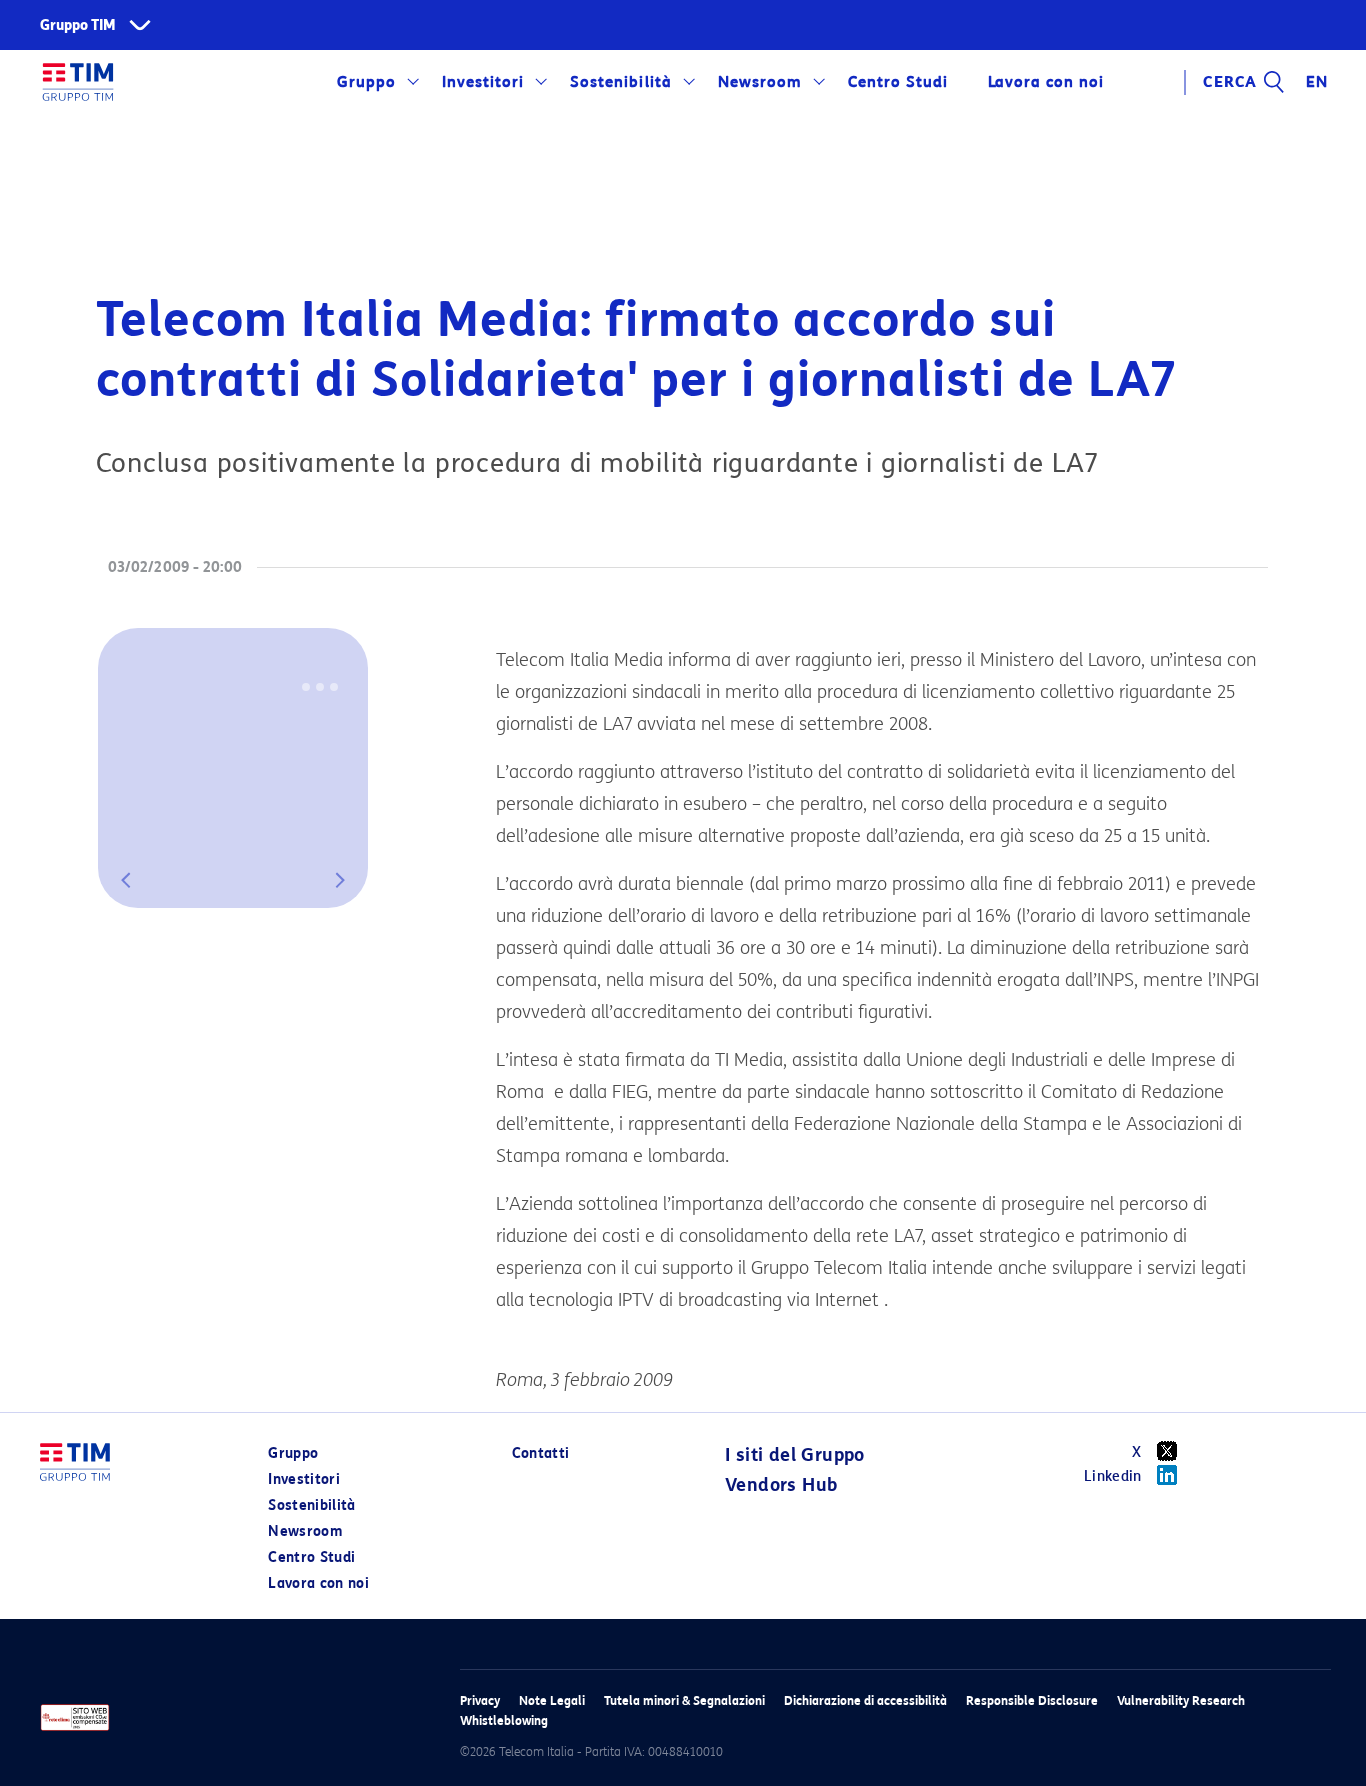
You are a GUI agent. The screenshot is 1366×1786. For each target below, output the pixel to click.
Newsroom (760, 82)
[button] (126, 880)
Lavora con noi (318, 1583)
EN (1317, 82)
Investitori (483, 82)
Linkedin (1113, 1476)
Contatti (541, 1453)
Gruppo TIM (78, 25)
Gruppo (366, 82)
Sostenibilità (620, 82)
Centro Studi (311, 1557)
